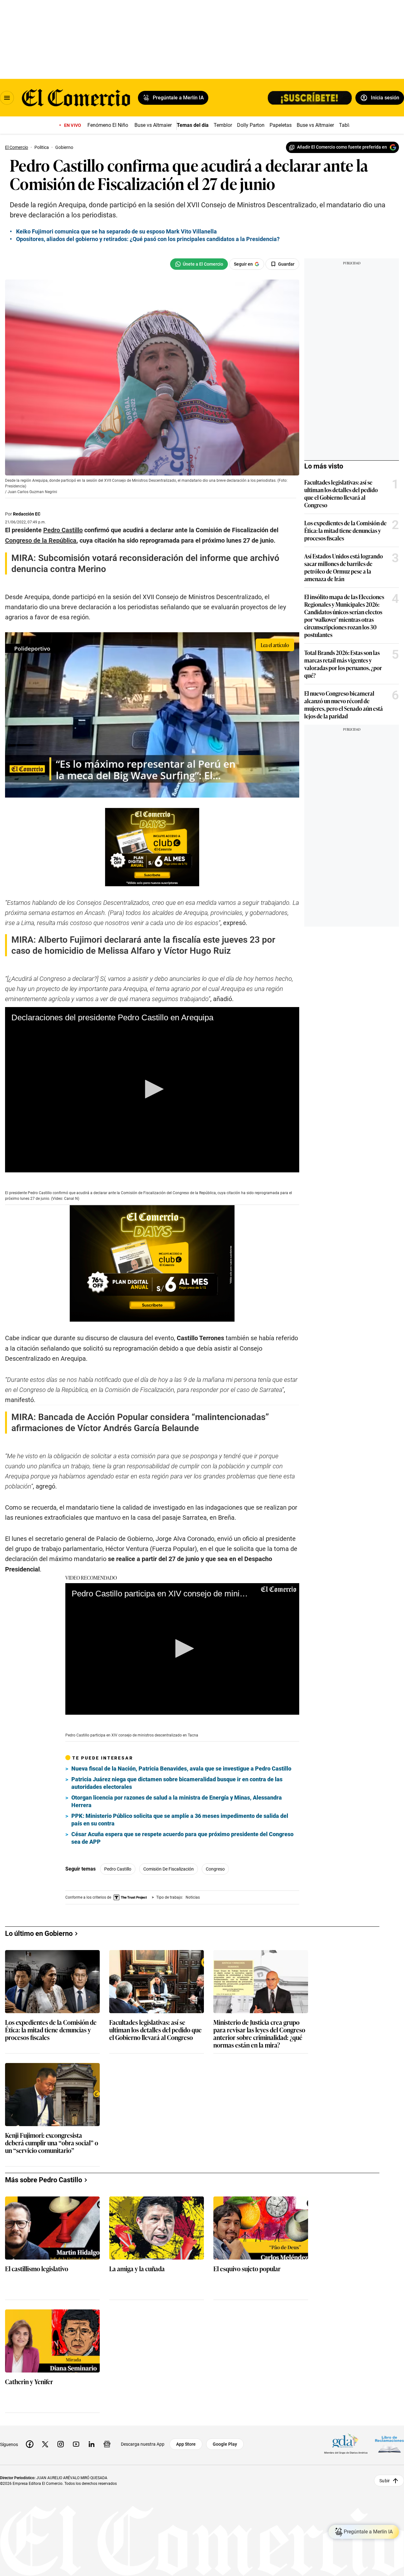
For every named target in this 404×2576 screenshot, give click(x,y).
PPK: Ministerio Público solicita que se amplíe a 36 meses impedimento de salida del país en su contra (180, 1820)
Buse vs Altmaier (153, 125)
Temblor (223, 125)
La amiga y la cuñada (137, 2269)
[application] (152, 1090)
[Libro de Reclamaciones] (389, 2444)
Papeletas (281, 125)
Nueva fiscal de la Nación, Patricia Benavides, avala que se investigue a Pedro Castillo (181, 1768)
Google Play (225, 2444)
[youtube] (76, 2444)
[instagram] (61, 2444)
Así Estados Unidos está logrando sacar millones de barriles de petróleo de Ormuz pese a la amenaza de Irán (344, 567)
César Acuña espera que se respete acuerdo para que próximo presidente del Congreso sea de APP (182, 1838)
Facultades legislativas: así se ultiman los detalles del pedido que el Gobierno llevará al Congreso (341, 493)
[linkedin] (92, 2444)
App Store (186, 2444)
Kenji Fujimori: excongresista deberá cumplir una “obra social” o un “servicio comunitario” (52, 2143)
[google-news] (107, 2444)
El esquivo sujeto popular (247, 2269)
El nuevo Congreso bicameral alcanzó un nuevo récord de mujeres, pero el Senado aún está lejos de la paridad (344, 704)
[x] (45, 2444)
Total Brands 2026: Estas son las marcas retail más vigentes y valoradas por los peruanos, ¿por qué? (343, 664)
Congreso (215, 1869)
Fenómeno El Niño (108, 125)
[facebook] (30, 2444)
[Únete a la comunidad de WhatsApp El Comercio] (199, 264)
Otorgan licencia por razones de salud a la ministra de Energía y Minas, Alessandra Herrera (177, 1801)
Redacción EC (27, 514)
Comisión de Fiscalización (169, 1869)
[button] (152, 1089)
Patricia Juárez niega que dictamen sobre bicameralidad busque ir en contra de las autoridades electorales (177, 1783)
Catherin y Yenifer (29, 2382)
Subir (385, 2480)
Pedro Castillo (118, 1869)
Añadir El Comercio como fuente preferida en (342, 147)
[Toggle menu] (7, 98)
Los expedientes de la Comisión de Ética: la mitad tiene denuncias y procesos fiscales (345, 530)
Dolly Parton (251, 125)
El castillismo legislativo (37, 2269)
